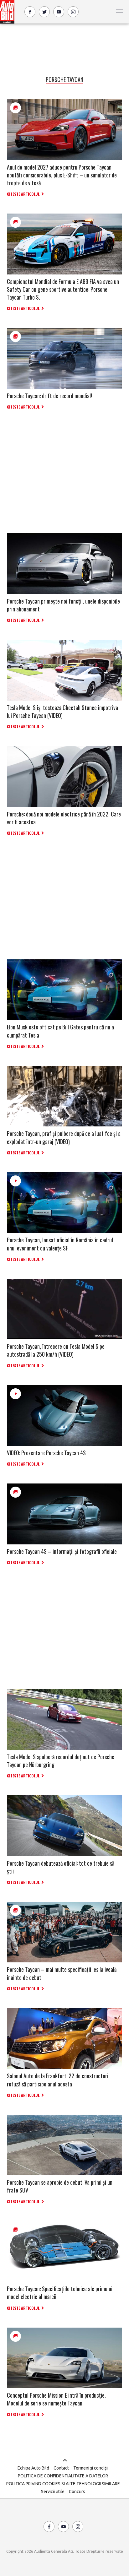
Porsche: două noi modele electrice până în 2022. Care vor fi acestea (64, 818)
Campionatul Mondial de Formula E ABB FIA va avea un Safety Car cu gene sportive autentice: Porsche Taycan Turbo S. (63, 289)
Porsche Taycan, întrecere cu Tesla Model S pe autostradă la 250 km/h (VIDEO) (56, 1350)
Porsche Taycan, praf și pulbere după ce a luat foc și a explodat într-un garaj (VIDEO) (64, 1137)
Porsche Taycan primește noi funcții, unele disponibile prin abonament (63, 605)
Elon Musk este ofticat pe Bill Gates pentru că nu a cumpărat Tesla (60, 1031)
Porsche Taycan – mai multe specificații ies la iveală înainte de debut (62, 1973)
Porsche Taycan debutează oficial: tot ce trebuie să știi (61, 1867)
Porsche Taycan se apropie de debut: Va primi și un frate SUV (60, 2186)
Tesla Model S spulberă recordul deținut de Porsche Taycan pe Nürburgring (61, 1761)
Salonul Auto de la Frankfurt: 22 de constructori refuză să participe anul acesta (58, 2080)
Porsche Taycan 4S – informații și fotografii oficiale (62, 1551)
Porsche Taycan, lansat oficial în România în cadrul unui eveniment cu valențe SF (60, 1244)
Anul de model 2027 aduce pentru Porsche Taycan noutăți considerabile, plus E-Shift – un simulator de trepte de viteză (62, 175)
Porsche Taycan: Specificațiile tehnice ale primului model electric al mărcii (60, 2293)
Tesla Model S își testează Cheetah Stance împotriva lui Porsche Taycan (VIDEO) (62, 711)
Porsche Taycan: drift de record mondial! (49, 396)
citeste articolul (23, 194)
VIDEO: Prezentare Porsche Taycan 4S (46, 1453)
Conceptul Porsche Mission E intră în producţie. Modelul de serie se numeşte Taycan (56, 2399)
